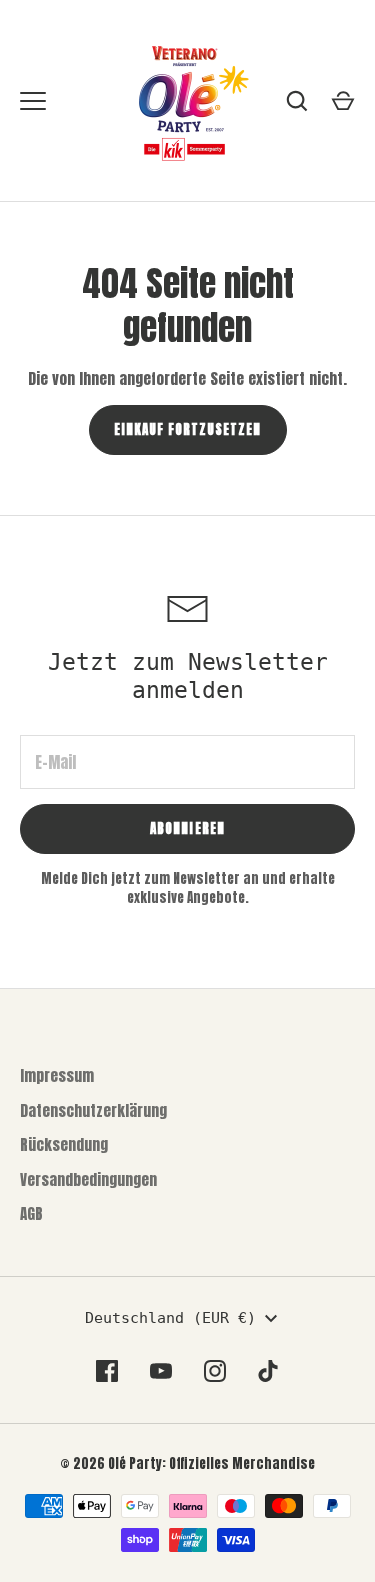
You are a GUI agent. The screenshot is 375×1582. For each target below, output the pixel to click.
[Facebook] (107, 1371)
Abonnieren (187, 828)
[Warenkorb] (343, 101)
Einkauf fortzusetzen (188, 429)
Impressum (57, 1075)
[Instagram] (215, 1371)
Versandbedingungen (88, 1179)
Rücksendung (64, 1144)
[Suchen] (297, 101)
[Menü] (33, 101)
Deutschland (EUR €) (170, 1318)
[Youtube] (161, 1371)
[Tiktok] (269, 1371)
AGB (31, 1213)
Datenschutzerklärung (93, 1110)
